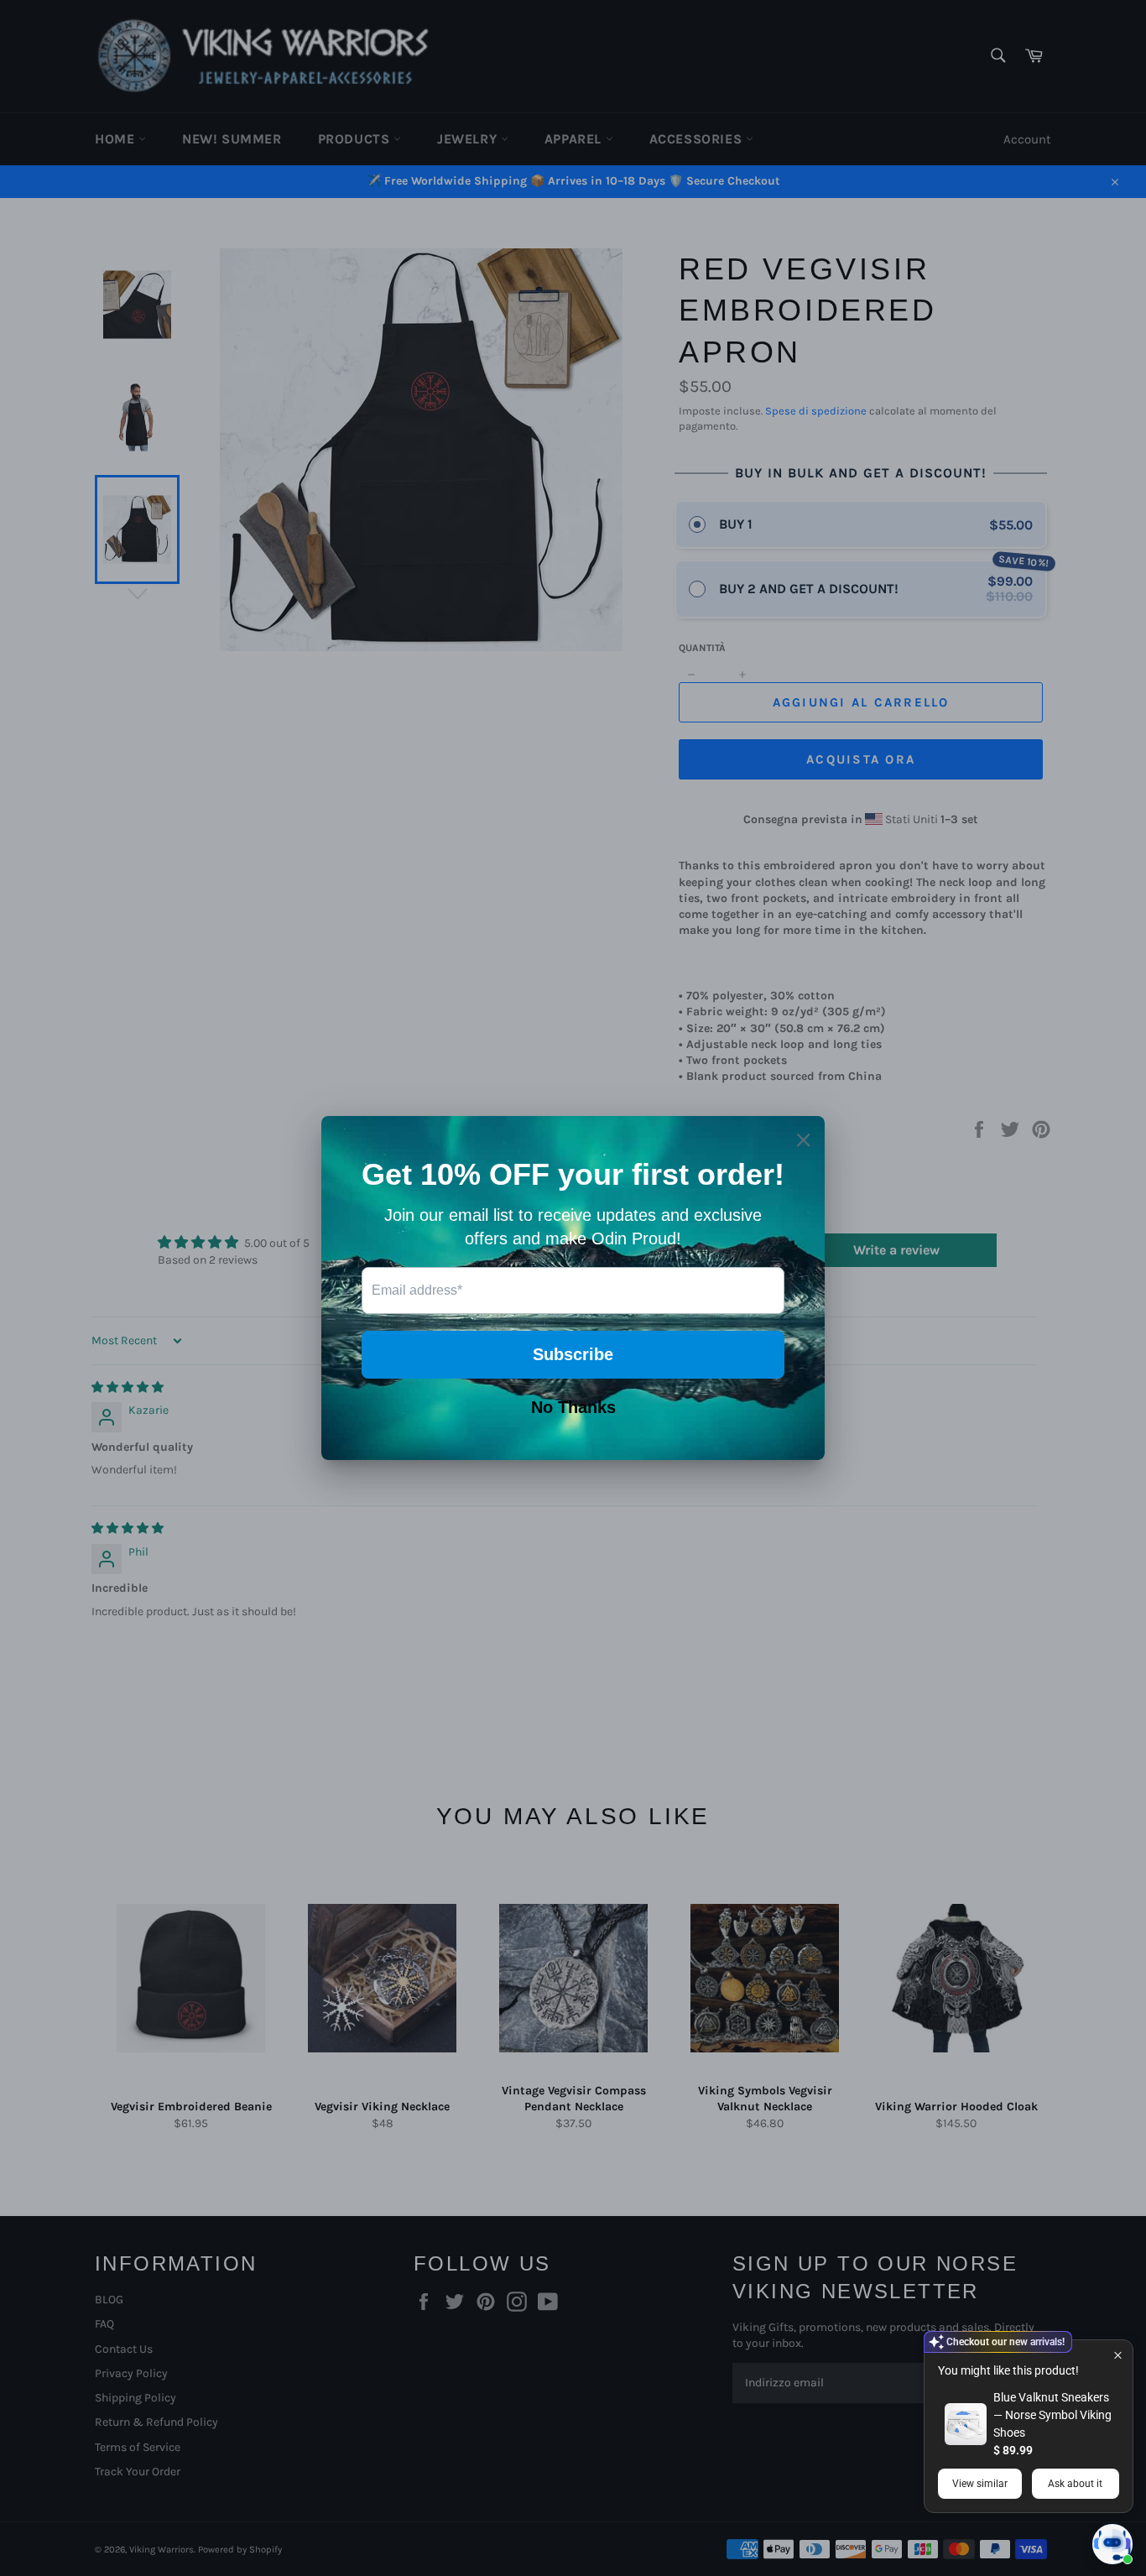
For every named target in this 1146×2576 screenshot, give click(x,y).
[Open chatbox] (1112, 2544)
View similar (980, 2484)
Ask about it (1075, 2484)
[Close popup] (1118, 2355)
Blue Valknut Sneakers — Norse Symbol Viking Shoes (1052, 2415)
